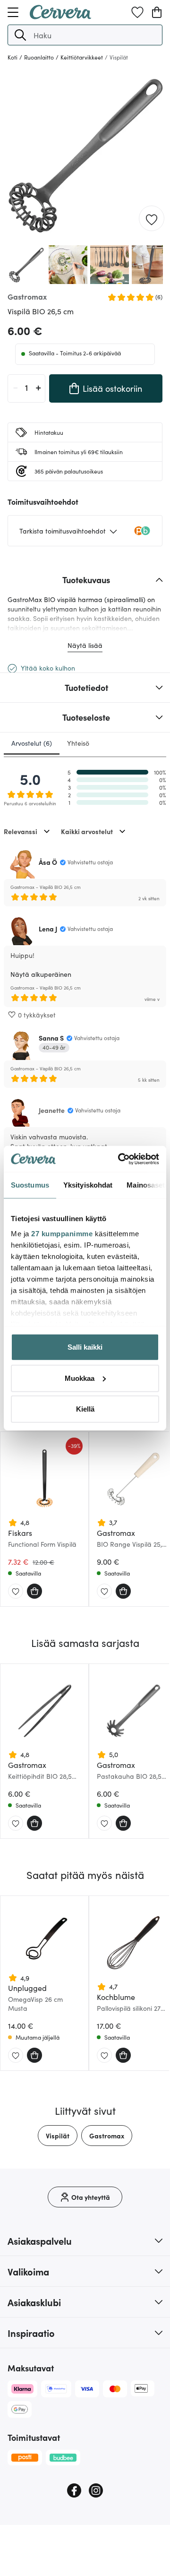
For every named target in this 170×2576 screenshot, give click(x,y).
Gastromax (107, 2136)
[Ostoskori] (157, 12)
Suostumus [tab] (30, 1185)
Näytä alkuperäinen (41, 974)
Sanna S (51, 1038)
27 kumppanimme (62, 1233)
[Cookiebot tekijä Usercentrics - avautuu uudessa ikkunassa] (120, 1159)
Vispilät (58, 2136)
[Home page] (60, 16)
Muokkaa (80, 1378)
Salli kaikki (85, 1347)
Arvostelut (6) (32, 743)
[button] (20, 35)
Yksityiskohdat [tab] (88, 1185)
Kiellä (85, 1409)
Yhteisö (78, 743)
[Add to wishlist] (152, 219)
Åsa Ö (48, 862)
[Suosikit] (137, 12)
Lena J (48, 929)
